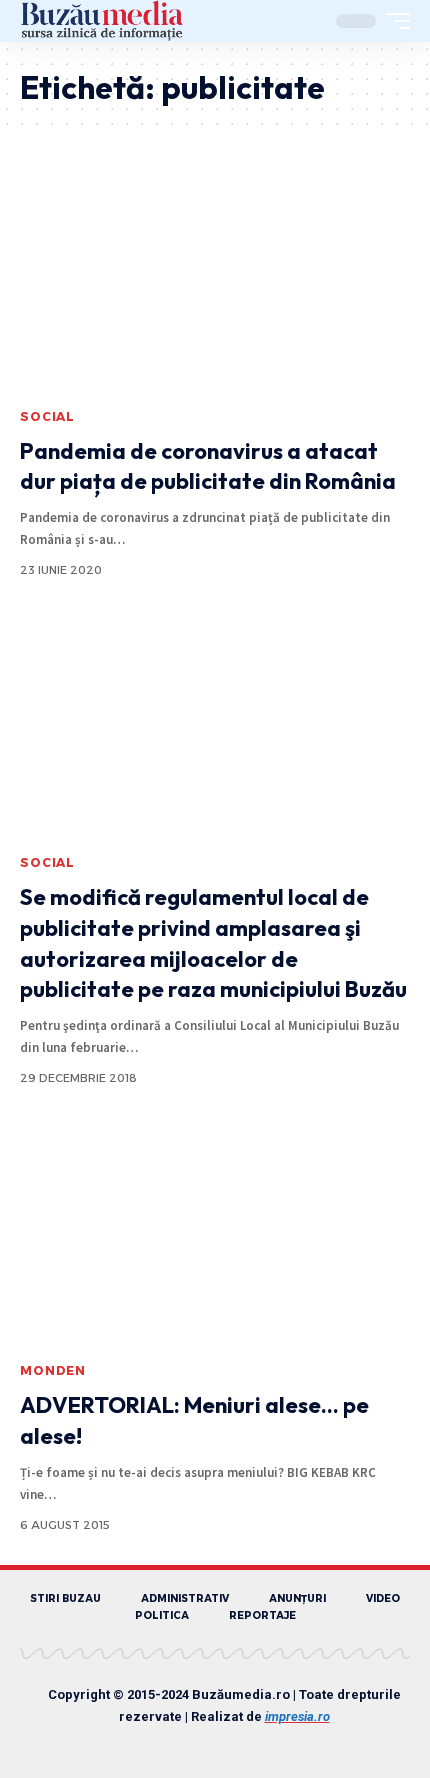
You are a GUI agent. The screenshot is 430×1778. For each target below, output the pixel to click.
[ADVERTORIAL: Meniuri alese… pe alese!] (215, 1235)
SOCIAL (47, 416)
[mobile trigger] (393, 21)
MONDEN (53, 1370)
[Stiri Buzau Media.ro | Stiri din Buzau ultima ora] (102, 21)
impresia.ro (297, 1716)
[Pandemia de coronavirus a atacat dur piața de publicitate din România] (215, 281)
